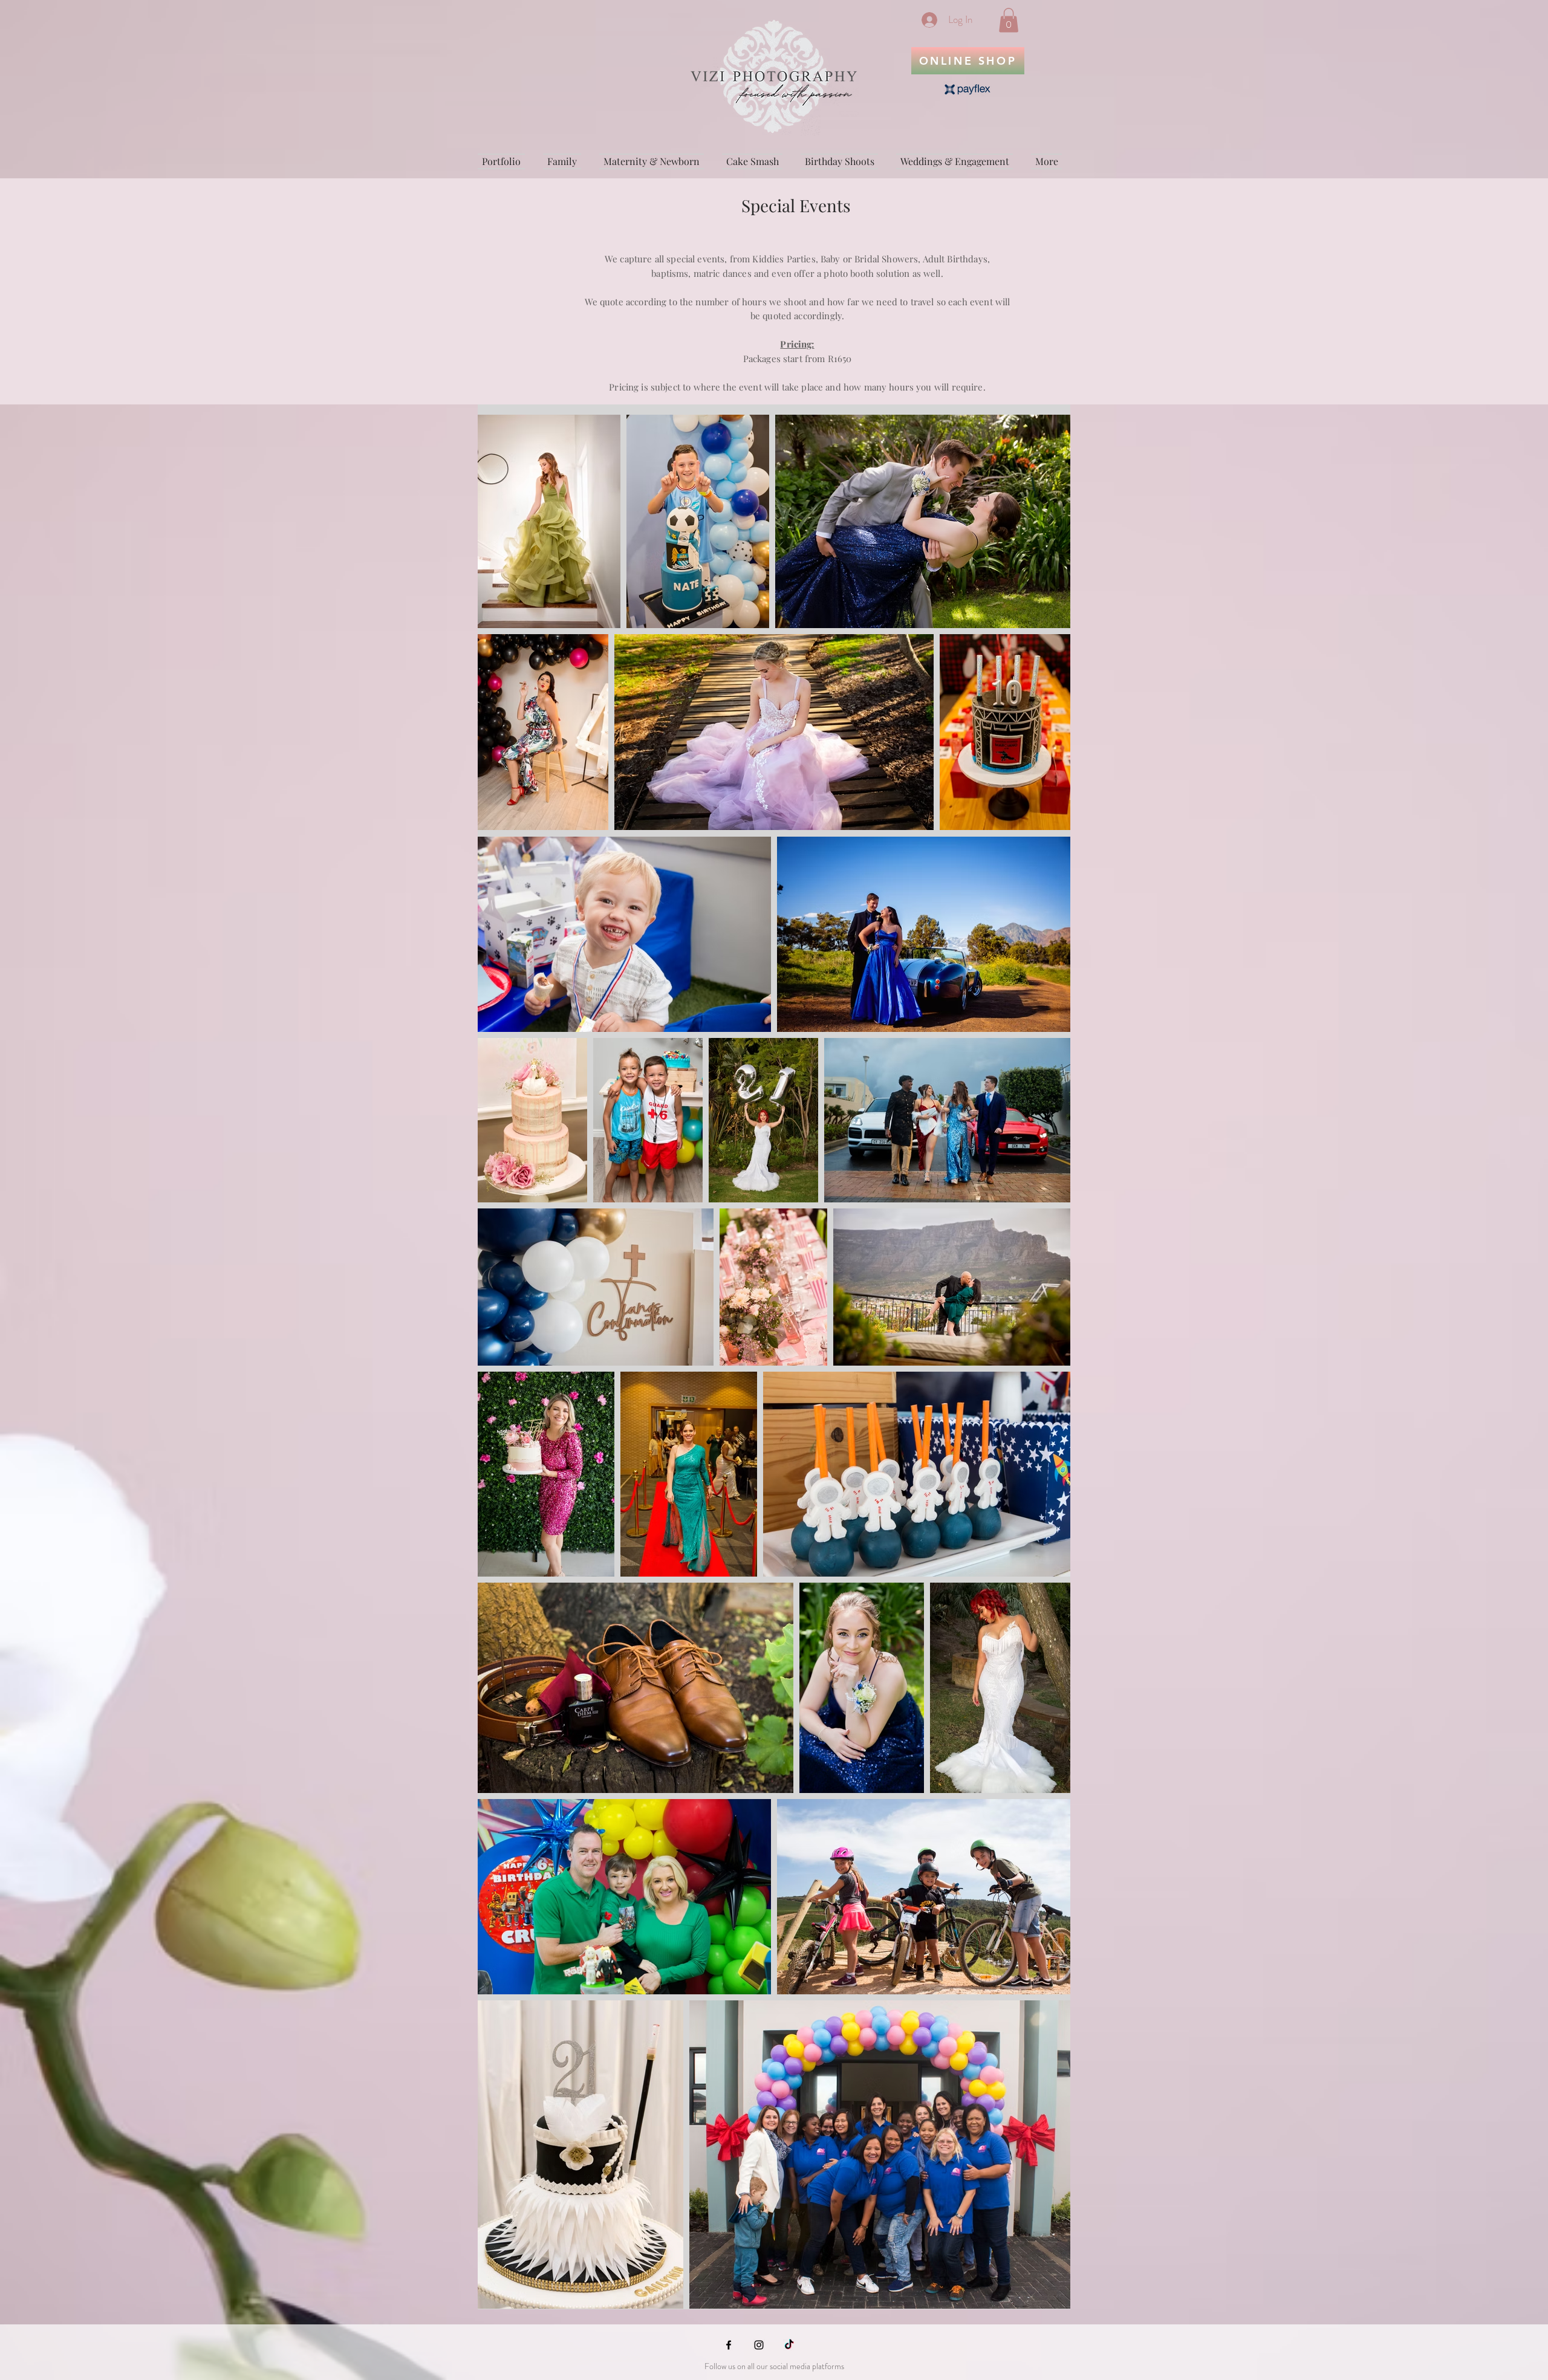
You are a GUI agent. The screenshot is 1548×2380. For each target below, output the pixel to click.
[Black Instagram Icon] (759, 2345)
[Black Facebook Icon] (729, 2345)
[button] (1009, 20)
